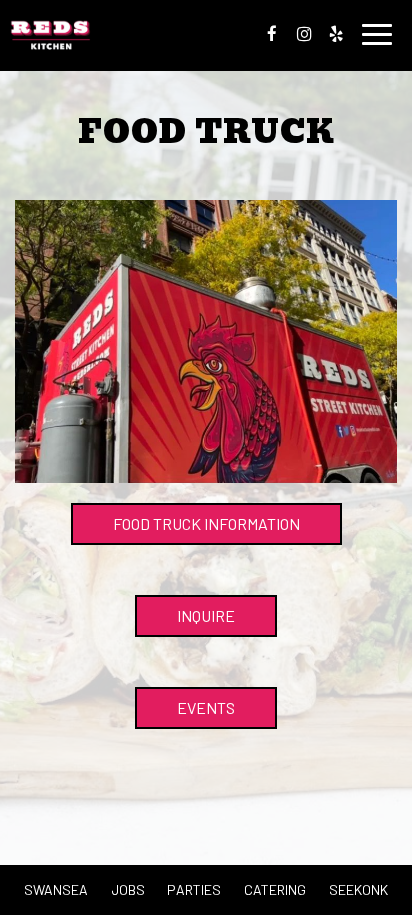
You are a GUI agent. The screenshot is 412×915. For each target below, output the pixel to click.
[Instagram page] (304, 34)
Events (206, 707)
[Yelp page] (336, 34)
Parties (194, 889)
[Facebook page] (272, 34)
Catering (275, 889)
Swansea (56, 889)
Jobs (128, 889)
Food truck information (206, 523)
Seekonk (358, 889)
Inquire (185, 621)
